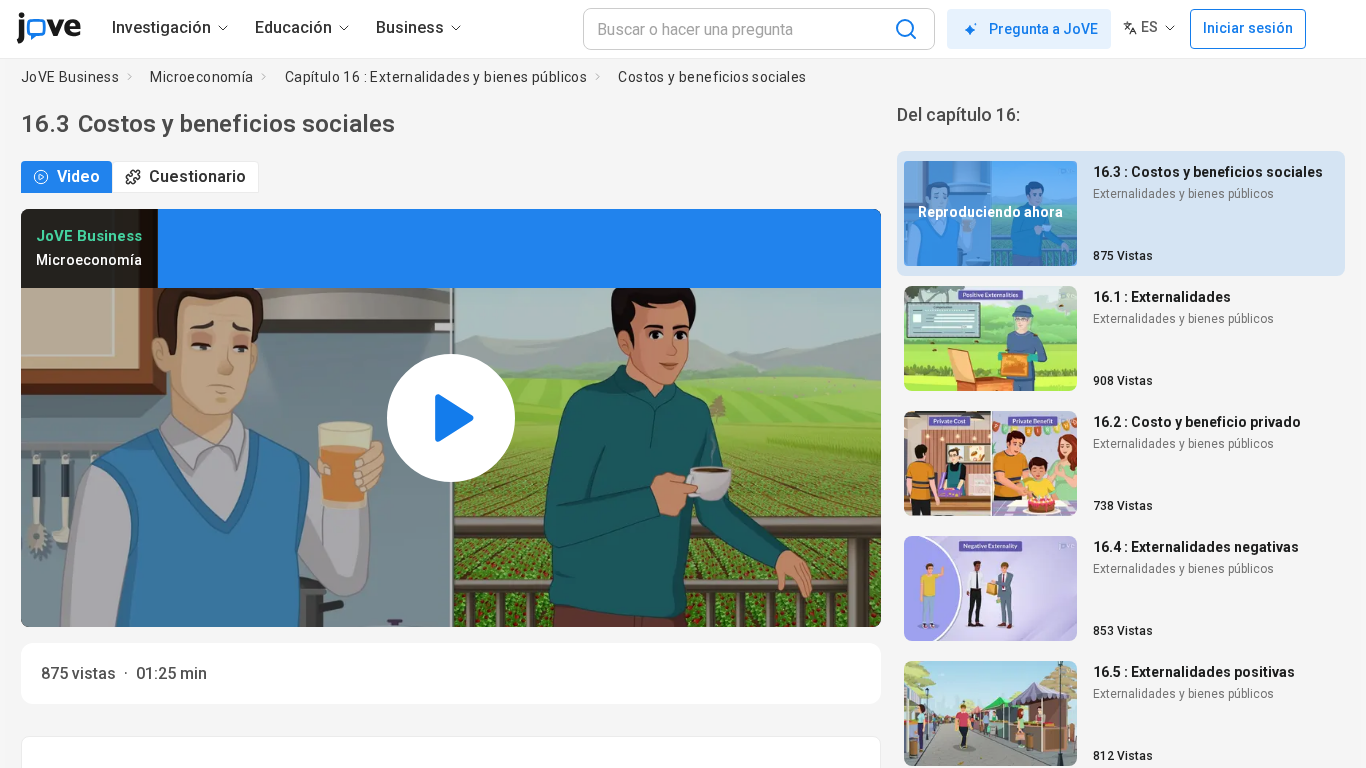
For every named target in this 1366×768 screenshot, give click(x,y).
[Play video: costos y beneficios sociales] (451, 418)
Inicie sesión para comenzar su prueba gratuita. (360, 271)
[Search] (906, 29)
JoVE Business (70, 77)
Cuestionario (197, 176)
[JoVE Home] (48, 28)
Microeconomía (201, 77)
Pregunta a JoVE (1043, 29)
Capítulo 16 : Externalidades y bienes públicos (436, 77)
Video (78, 176)
